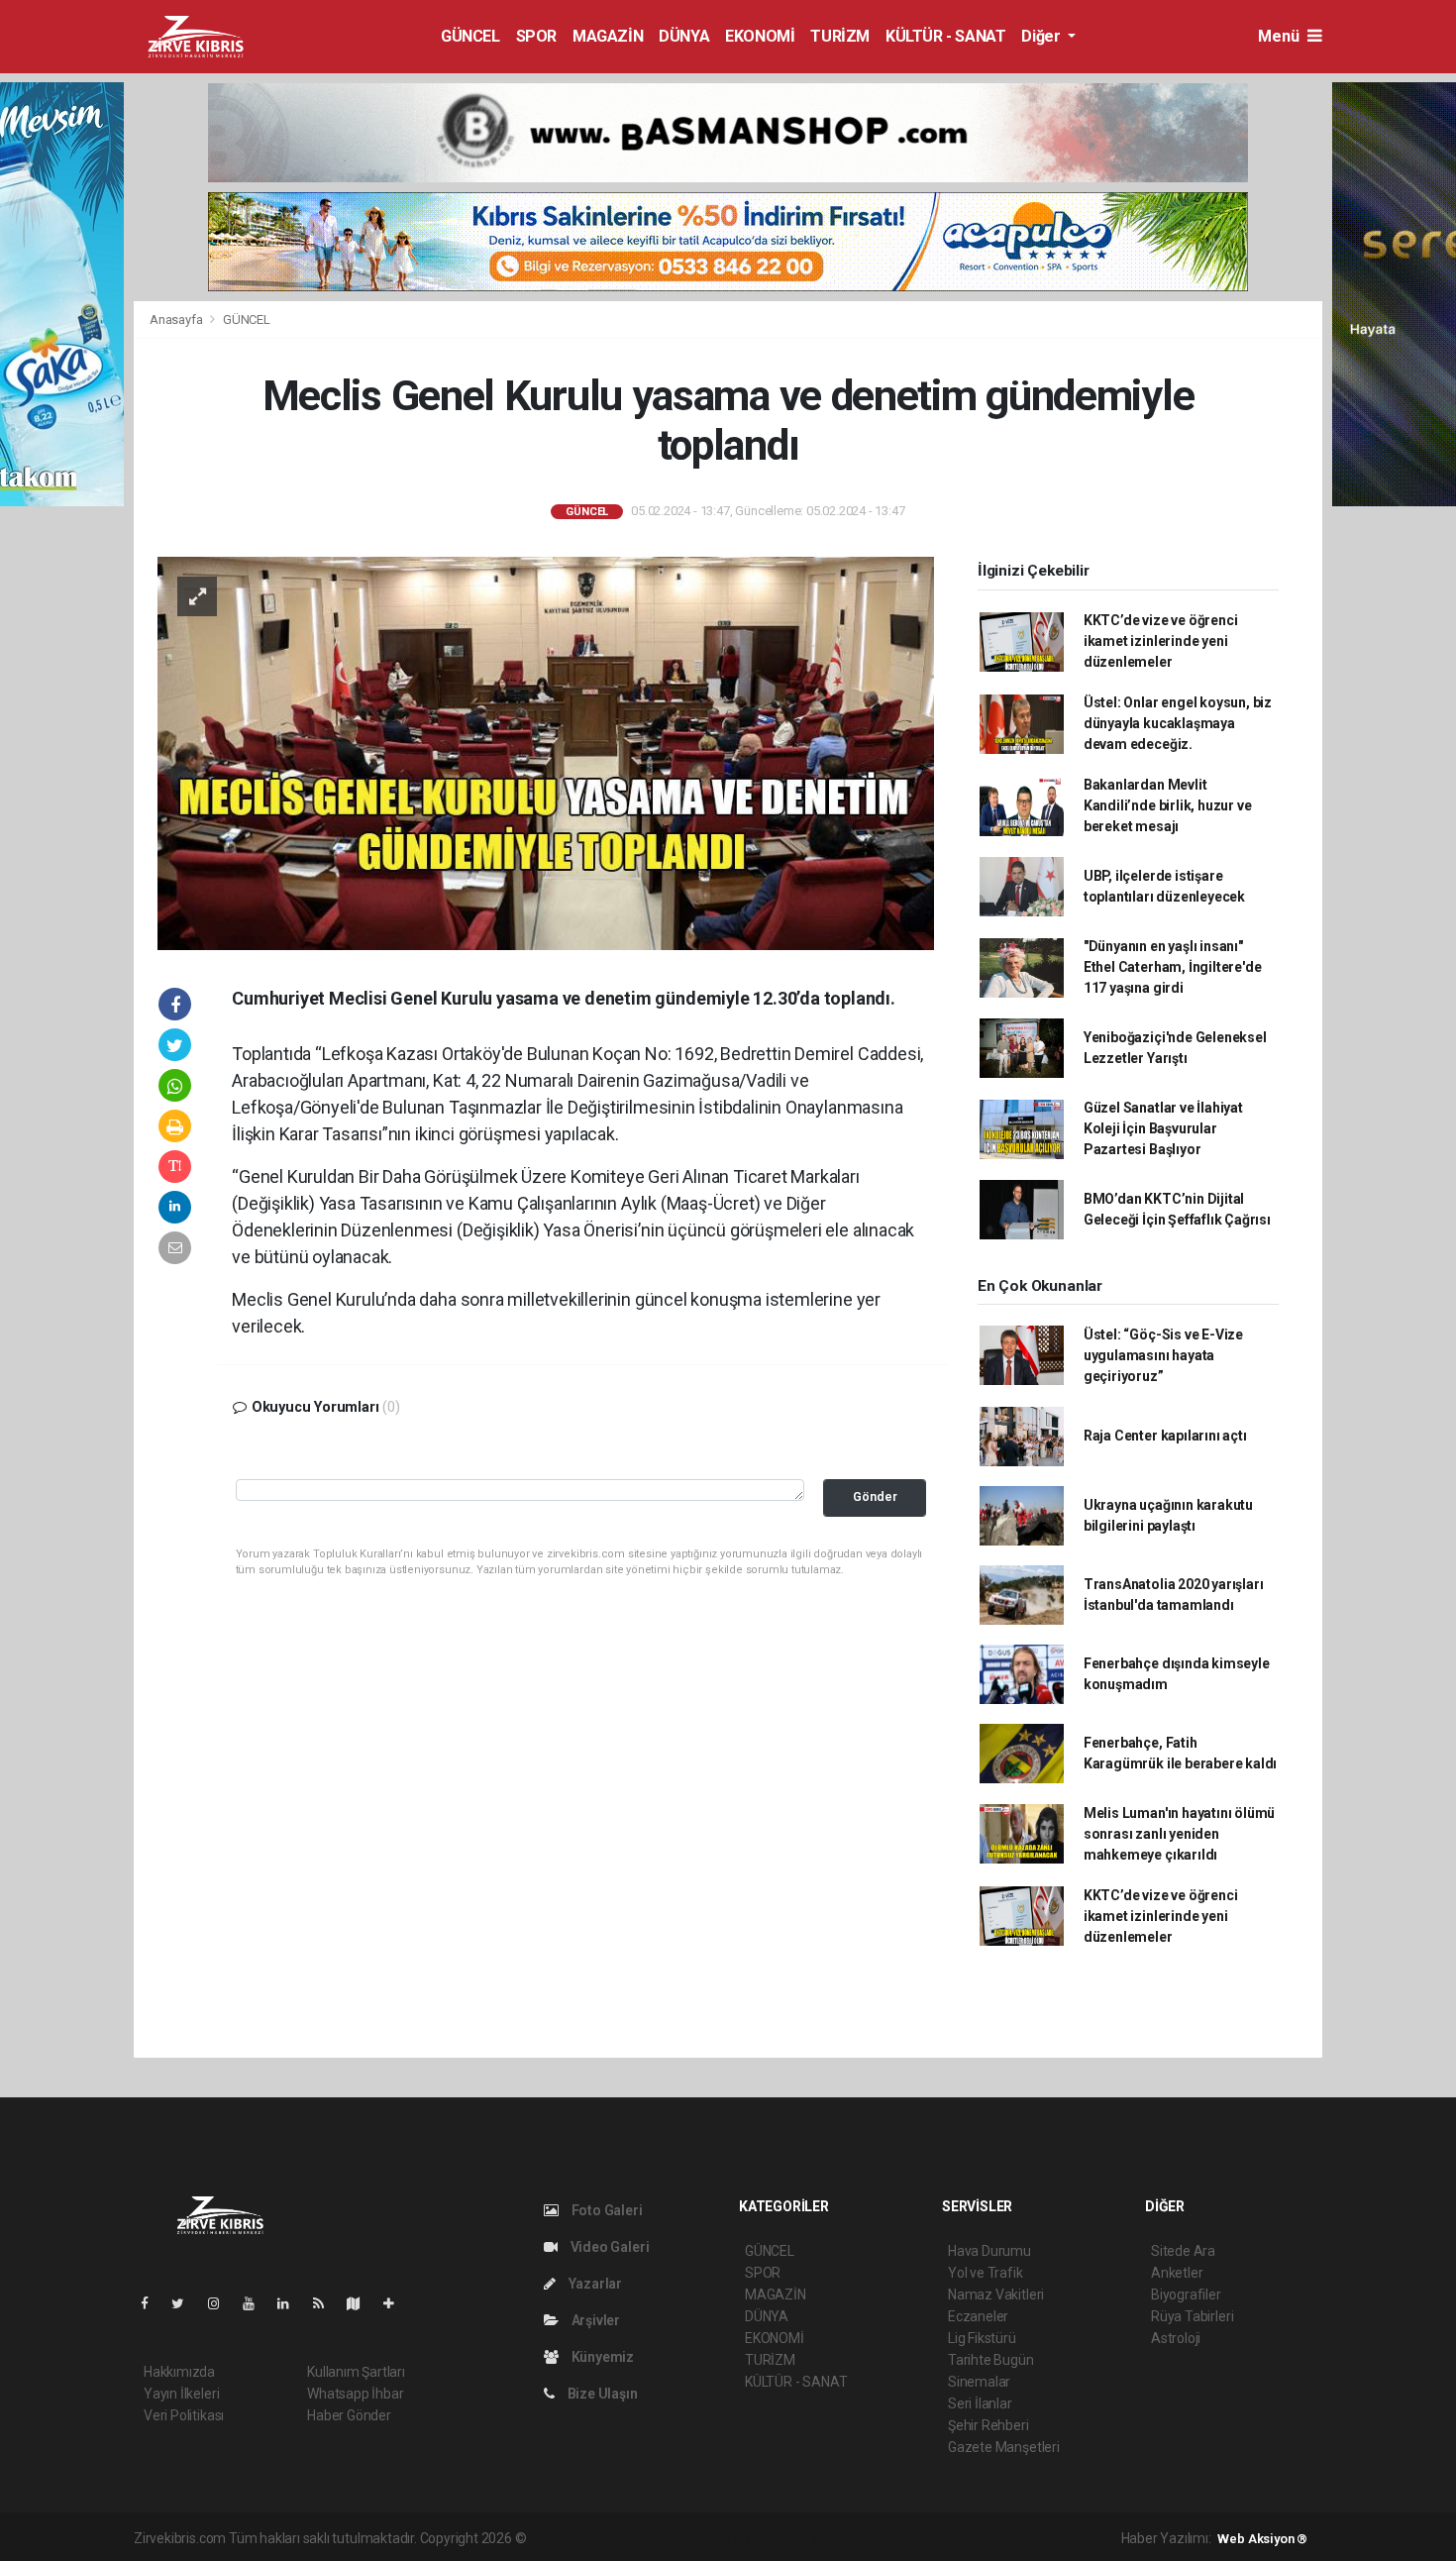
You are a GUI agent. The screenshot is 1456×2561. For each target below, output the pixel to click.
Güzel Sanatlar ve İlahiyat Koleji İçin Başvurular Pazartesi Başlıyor (1163, 1128)
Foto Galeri (606, 2210)
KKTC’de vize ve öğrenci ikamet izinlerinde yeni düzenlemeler (1161, 641)
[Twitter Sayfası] (186, 2303)
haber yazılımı (571, 2538)
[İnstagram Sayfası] (222, 2303)
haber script (894, 2538)
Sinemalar (979, 2382)
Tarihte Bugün (991, 2360)
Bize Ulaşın (601, 2394)
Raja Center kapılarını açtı (1165, 1436)
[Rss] (326, 2303)
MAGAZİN (608, 36)
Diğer (1042, 36)
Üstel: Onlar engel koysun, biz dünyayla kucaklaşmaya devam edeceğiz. (1178, 723)
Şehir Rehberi (988, 2425)
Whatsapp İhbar (355, 2394)
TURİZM (840, 36)
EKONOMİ (760, 36)
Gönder (875, 1496)
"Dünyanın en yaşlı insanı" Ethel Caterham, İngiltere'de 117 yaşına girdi (1173, 967)
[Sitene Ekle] (397, 2303)
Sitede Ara (1183, 2251)
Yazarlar (594, 2284)
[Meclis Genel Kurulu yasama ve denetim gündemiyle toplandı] (546, 752)
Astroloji (1176, 2338)
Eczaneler (978, 2316)
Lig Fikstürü (982, 2338)
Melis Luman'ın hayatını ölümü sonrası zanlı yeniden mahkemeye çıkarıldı (1179, 1834)
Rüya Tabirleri (1192, 2316)
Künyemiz (601, 2357)
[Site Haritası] (362, 2303)
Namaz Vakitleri (996, 2294)
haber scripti (733, 2538)
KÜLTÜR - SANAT (945, 36)
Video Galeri (608, 2247)
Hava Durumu (989, 2251)
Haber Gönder (349, 2415)
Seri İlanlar (980, 2403)
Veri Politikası (184, 2415)
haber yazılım (814, 2538)
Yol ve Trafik (986, 2273)
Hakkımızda (179, 2372)
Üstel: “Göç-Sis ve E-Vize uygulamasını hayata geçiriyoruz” (1163, 1355)
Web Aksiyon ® (1262, 2539)
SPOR (536, 36)
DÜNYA (684, 36)
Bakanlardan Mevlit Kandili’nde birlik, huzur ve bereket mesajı (1168, 805)
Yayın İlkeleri (181, 2394)
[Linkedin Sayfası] (291, 2303)
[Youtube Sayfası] (257, 2303)
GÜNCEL (470, 36)
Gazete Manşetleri (1004, 2447)
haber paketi (654, 2538)
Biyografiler (1186, 2294)
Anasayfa (177, 320)
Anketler (1177, 2273)
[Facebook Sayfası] (153, 2303)
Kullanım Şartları (356, 2372)
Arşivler (594, 2320)
